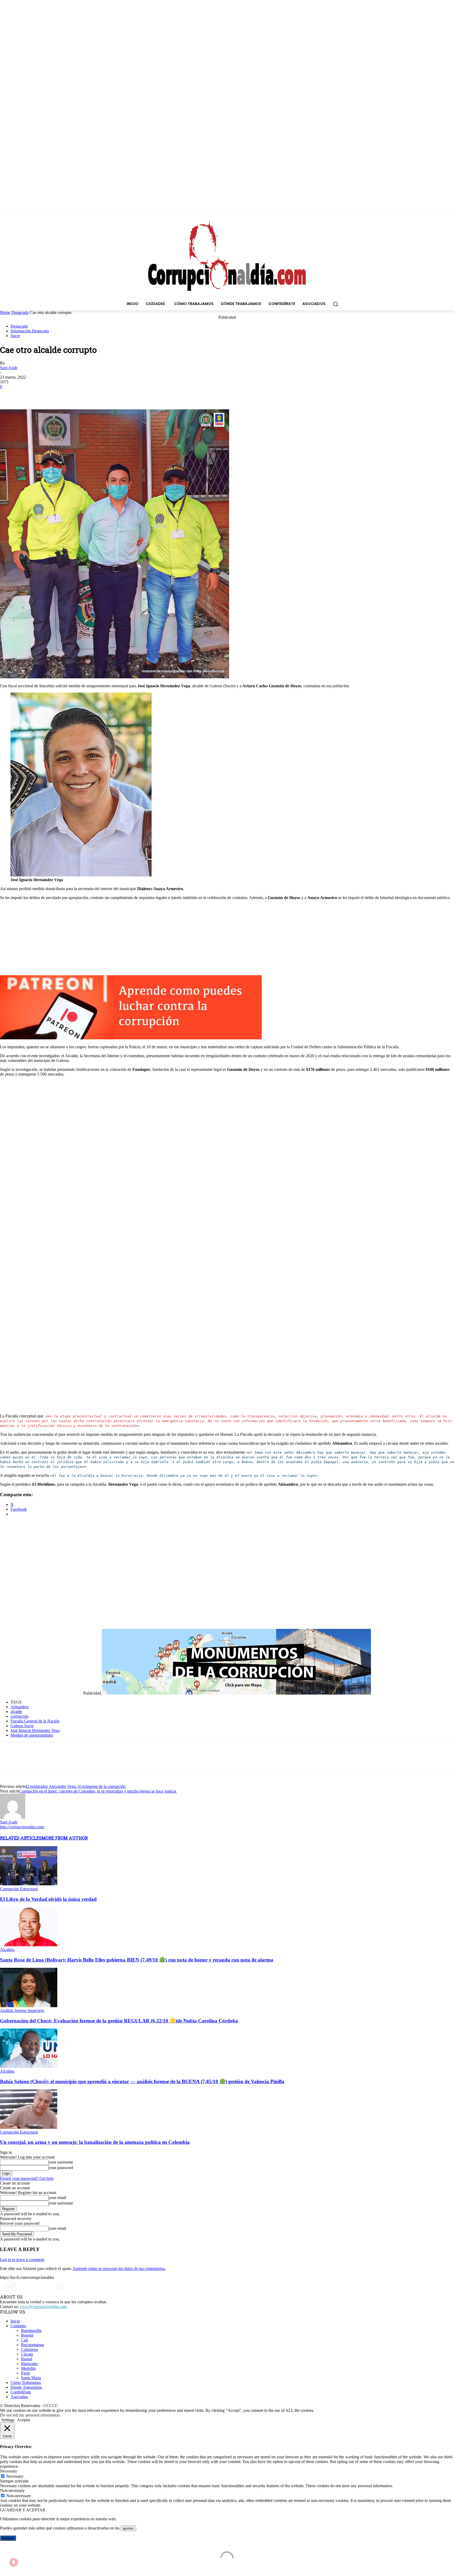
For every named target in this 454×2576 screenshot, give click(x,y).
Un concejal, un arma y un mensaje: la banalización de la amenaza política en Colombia (95, 2142)
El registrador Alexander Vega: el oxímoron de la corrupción (76, 1786)
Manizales (29, 2364)
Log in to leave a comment (22, 2260)
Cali (24, 2340)
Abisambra (20, 1707)
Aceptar (8, 2538)
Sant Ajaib (9, 368)
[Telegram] (65, 394)
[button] (336, 304)
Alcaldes (7, 1950)
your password (61, 2168)
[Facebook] (9, 394)
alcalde (16, 1712)
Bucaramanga (32, 2345)
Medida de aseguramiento (32, 1735)
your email (57, 2198)
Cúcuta (27, 2354)
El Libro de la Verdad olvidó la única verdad (48, 1899)
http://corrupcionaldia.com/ (22, 1827)
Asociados (19, 2397)
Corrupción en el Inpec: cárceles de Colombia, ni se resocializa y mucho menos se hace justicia (98, 1791)
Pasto (25, 2373)
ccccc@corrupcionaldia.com (43, 2307)
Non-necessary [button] (12, 2490)
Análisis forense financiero (22, 2010)
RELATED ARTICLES (21, 1838)
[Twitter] (28, 394)
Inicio (15, 2321)
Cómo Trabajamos (26, 2383)
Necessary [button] (9, 2471)
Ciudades (18, 2326)
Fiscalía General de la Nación (35, 1721)
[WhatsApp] (47, 394)
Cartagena (29, 2349)
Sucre (15, 336)
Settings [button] (8, 2420)
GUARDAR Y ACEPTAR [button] (23, 2510)
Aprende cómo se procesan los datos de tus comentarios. (119, 2268)
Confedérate (21, 2392)
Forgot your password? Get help (27, 2178)
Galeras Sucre (22, 1726)
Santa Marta (31, 2378)
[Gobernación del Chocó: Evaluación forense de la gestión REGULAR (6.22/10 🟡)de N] (29, 2006)
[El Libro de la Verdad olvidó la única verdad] (29, 1884)
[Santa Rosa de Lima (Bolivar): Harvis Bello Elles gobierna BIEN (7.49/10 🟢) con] (29, 1945)
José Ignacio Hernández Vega (35, 1730)
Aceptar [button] (24, 2420)
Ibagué (27, 2359)
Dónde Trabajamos (26, 2387)
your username (61, 2162)
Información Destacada (30, 331)
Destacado (20, 313)
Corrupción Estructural (19, 1889)
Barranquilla (31, 2330)
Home (5, 313)
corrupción (19, 1716)
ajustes (128, 2528)
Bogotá (27, 2335)
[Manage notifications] (14, 2562)
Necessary (15, 2476)
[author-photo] (13, 1817)
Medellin (28, 2368)
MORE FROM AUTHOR (65, 1838)
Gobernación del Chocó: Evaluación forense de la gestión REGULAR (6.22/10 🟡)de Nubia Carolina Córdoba (119, 2021)
